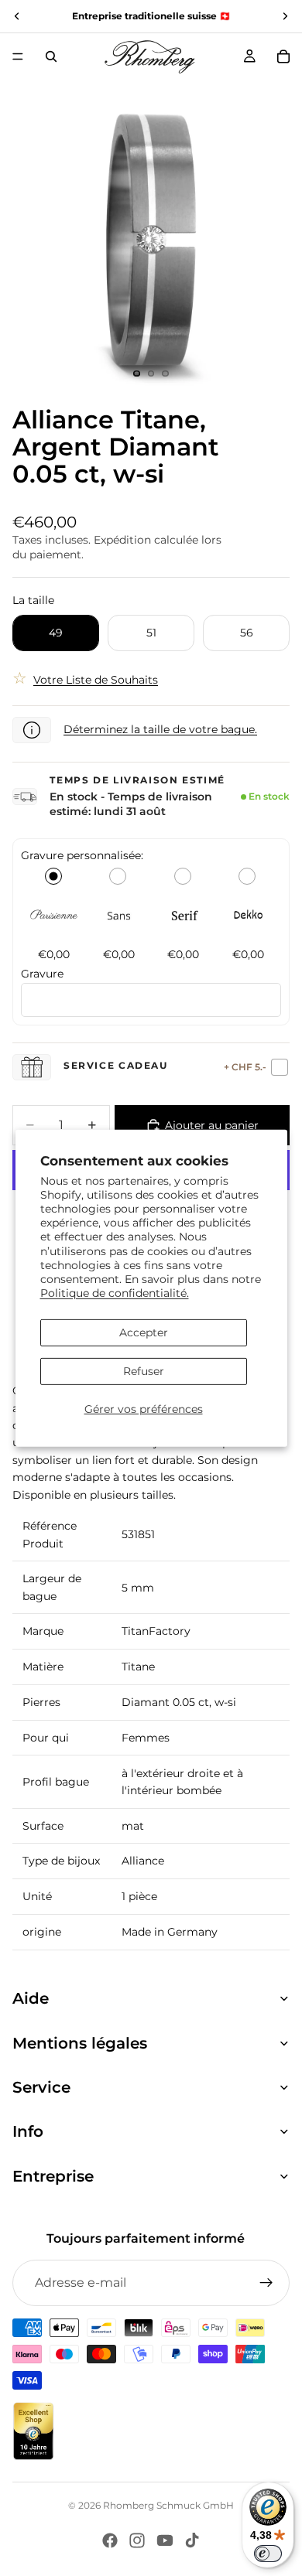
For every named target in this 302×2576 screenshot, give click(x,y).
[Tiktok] (192, 2540)
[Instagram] (137, 2540)
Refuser (144, 1371)
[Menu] (18, 56)
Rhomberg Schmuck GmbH (168, 2505)
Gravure (42, 974)
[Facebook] (110, 2540)
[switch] (268, 2554)
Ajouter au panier (212, 1125)
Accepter (144, 1332)
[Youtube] (165, 2540)
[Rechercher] (51, 56)
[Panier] (283, 56)
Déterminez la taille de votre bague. (160, 729)
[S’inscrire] (266, 2283)
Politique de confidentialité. (115, 1293)
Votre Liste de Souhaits (96, 680)
